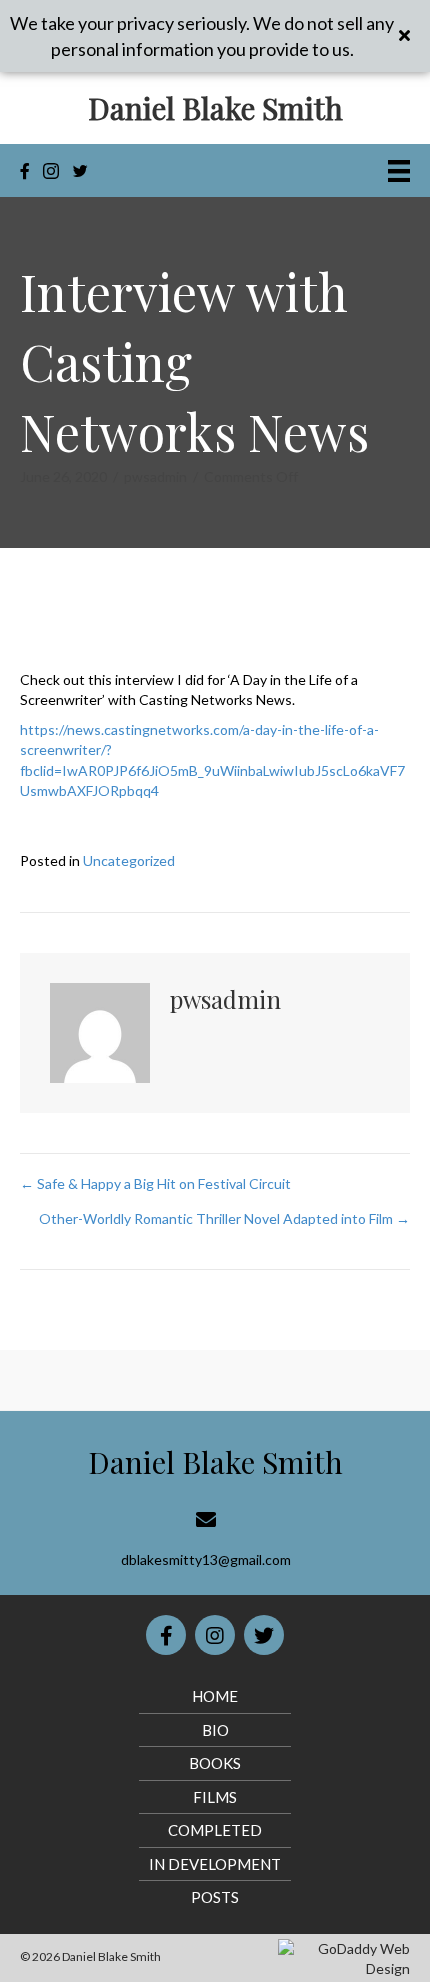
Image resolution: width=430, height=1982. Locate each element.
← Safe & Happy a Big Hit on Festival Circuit (155, 1183)
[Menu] (399, 170)
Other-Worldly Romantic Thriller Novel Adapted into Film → (224, 1218)
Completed (215, 1830)
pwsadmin (155, 476)
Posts (215, 1897)
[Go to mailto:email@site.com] (205, 1539)
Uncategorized (129, 860)
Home (215, 1696)
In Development (215, 1864)
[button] (407, 36)
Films (215, 1797)
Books (215, 1763)
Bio (215, 1730)
